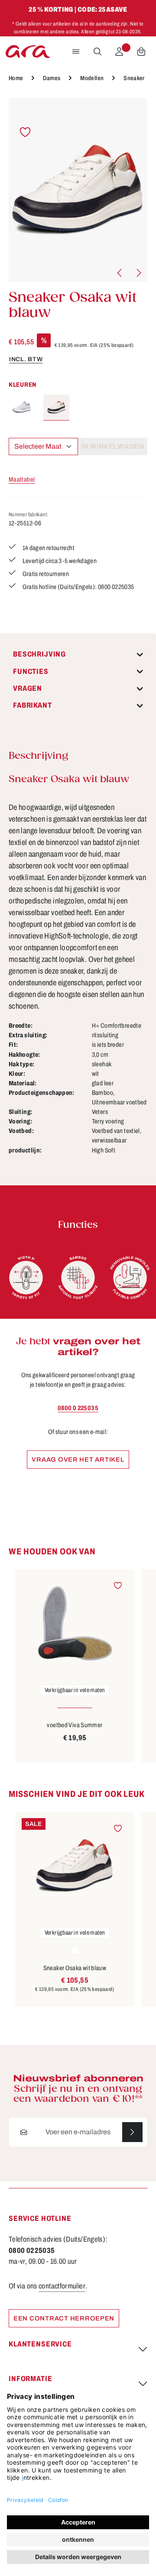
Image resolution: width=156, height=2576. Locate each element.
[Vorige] (120, 273)
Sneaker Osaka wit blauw (75, 1968)
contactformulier (62, 2286)
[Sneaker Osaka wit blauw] (78, 190)
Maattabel (22, 479)
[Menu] (76, 52)
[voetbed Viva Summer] (75, 1623)
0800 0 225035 (78, 1408)
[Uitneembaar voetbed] (130, 1278)
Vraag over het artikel (78, 1460)
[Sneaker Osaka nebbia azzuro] (22, 408)
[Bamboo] (78, 1278)
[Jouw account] (119, 52)
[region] (78, 190)
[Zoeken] (97, 52)
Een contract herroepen (64, 2318)
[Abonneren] (132, 2132)
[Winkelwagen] (141, 52)
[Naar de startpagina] (28, 52)
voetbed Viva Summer (75, 1725)
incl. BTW (26, 359)
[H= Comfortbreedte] (26, 1278)
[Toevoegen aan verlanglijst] (25, 132)
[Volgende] (138, 273)
